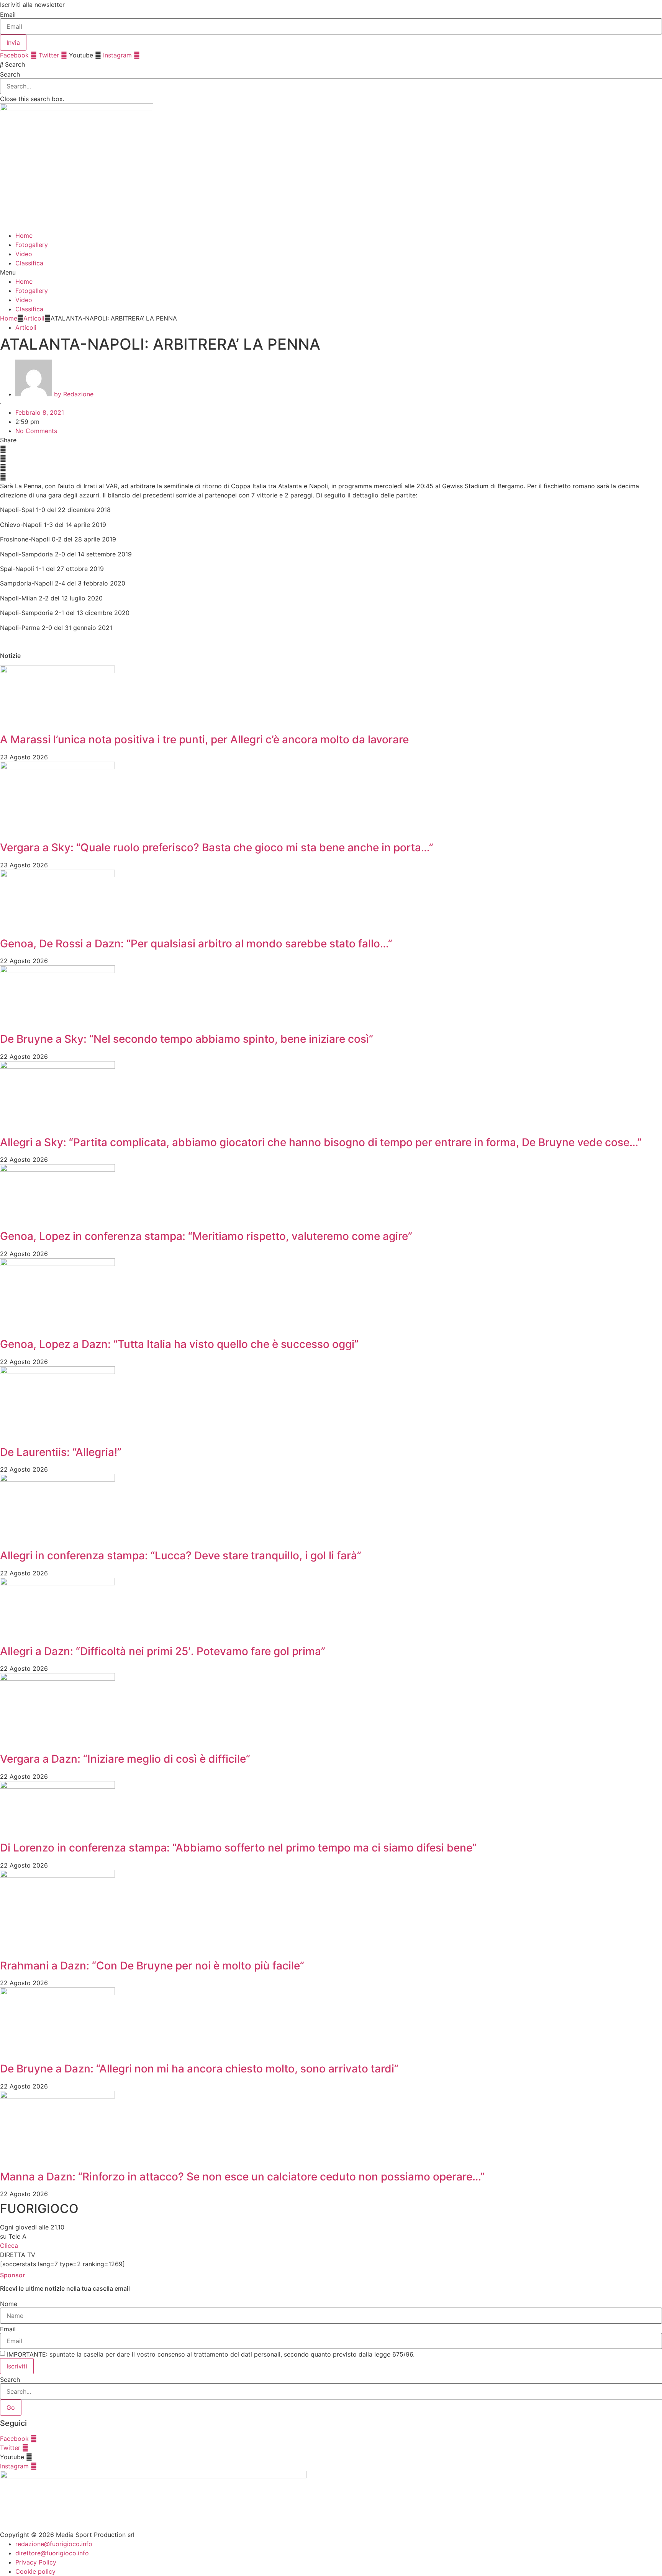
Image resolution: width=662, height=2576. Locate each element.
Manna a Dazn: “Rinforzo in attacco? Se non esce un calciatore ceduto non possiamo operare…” (242, 2177)
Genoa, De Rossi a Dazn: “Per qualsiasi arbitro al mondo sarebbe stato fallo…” (196, 944)
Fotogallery (32, 245)
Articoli (34, 318)
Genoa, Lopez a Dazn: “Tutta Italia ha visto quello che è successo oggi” (179, 1344)
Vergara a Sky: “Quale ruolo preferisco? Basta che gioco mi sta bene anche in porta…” (217, 847)
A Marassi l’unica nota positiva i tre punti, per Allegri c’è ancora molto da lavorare (204, 739)
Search (10, 74)
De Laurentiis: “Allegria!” (61, 1452)
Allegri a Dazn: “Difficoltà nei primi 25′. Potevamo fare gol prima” (163, 1651)
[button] (331, 64)
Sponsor (12, 2275)
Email (8, 15)
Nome (9, 2304)
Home (24, 236)
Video (24, 254)
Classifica (29, 263)
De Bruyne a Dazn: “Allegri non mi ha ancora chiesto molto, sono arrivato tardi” (199, 2069)
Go (11, 2408)
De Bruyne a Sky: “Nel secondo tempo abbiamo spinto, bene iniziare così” (187, 1039)
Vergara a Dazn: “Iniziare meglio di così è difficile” (125, 1759)
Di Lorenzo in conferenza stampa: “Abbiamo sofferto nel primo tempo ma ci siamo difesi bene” (238, 1848)
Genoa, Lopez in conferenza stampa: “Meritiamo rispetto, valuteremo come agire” (206, 1236)
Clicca (9, 2246)
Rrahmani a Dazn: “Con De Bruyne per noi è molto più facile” (152, 1966)
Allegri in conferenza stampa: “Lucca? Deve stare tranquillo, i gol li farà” (181, 1555)
